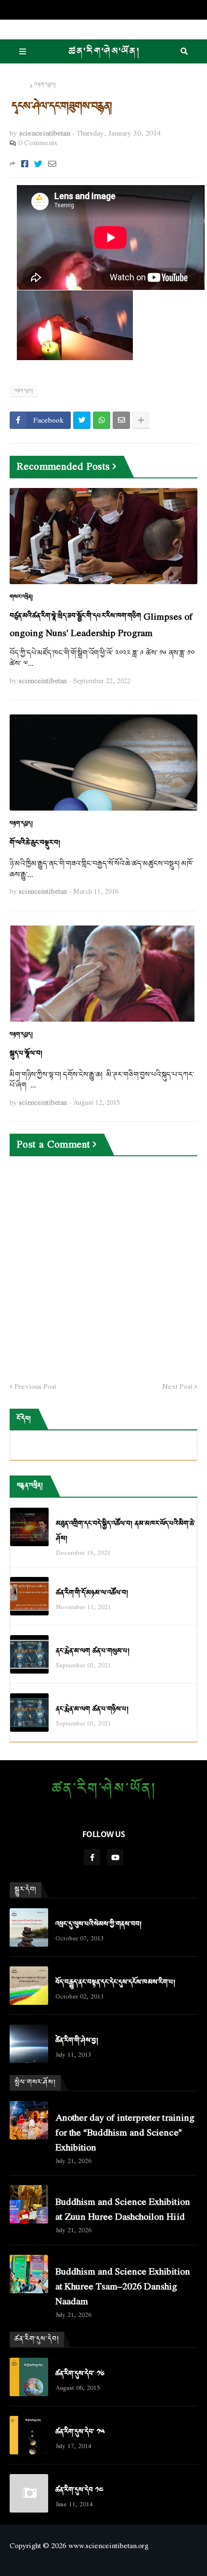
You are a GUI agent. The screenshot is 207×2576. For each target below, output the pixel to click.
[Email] (52, 164)
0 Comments (38, 142)
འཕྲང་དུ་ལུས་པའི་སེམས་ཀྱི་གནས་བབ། (98, 1924)
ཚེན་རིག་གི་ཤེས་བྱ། (77, 2041)
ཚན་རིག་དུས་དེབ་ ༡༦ (80, 2374)
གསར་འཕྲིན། (21, 597)
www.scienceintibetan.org (109, 2545)
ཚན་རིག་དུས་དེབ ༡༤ (79, 2490)
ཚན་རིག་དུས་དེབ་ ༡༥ (80, 2432)
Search (184, 51)
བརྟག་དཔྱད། (45, 85)
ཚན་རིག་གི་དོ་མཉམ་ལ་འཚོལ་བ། (92, 1593)
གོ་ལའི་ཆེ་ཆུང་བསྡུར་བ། (35, 843)
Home (19, 85)
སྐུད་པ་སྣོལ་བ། (26, 1054)
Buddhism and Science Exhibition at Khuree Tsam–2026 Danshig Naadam (123, 2286)
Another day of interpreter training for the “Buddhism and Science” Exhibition (125, 2132)
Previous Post (35, 1387)
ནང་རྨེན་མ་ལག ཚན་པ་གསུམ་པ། (93, 1651)
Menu (23, 51)
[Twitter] (38, 164)
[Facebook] (25, 164)
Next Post (177, 1387)
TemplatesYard (103, 2561)
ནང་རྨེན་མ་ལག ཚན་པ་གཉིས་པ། (92, 1709)
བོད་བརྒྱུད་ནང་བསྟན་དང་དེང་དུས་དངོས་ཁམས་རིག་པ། (115, 1982)
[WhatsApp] (102, 420)
